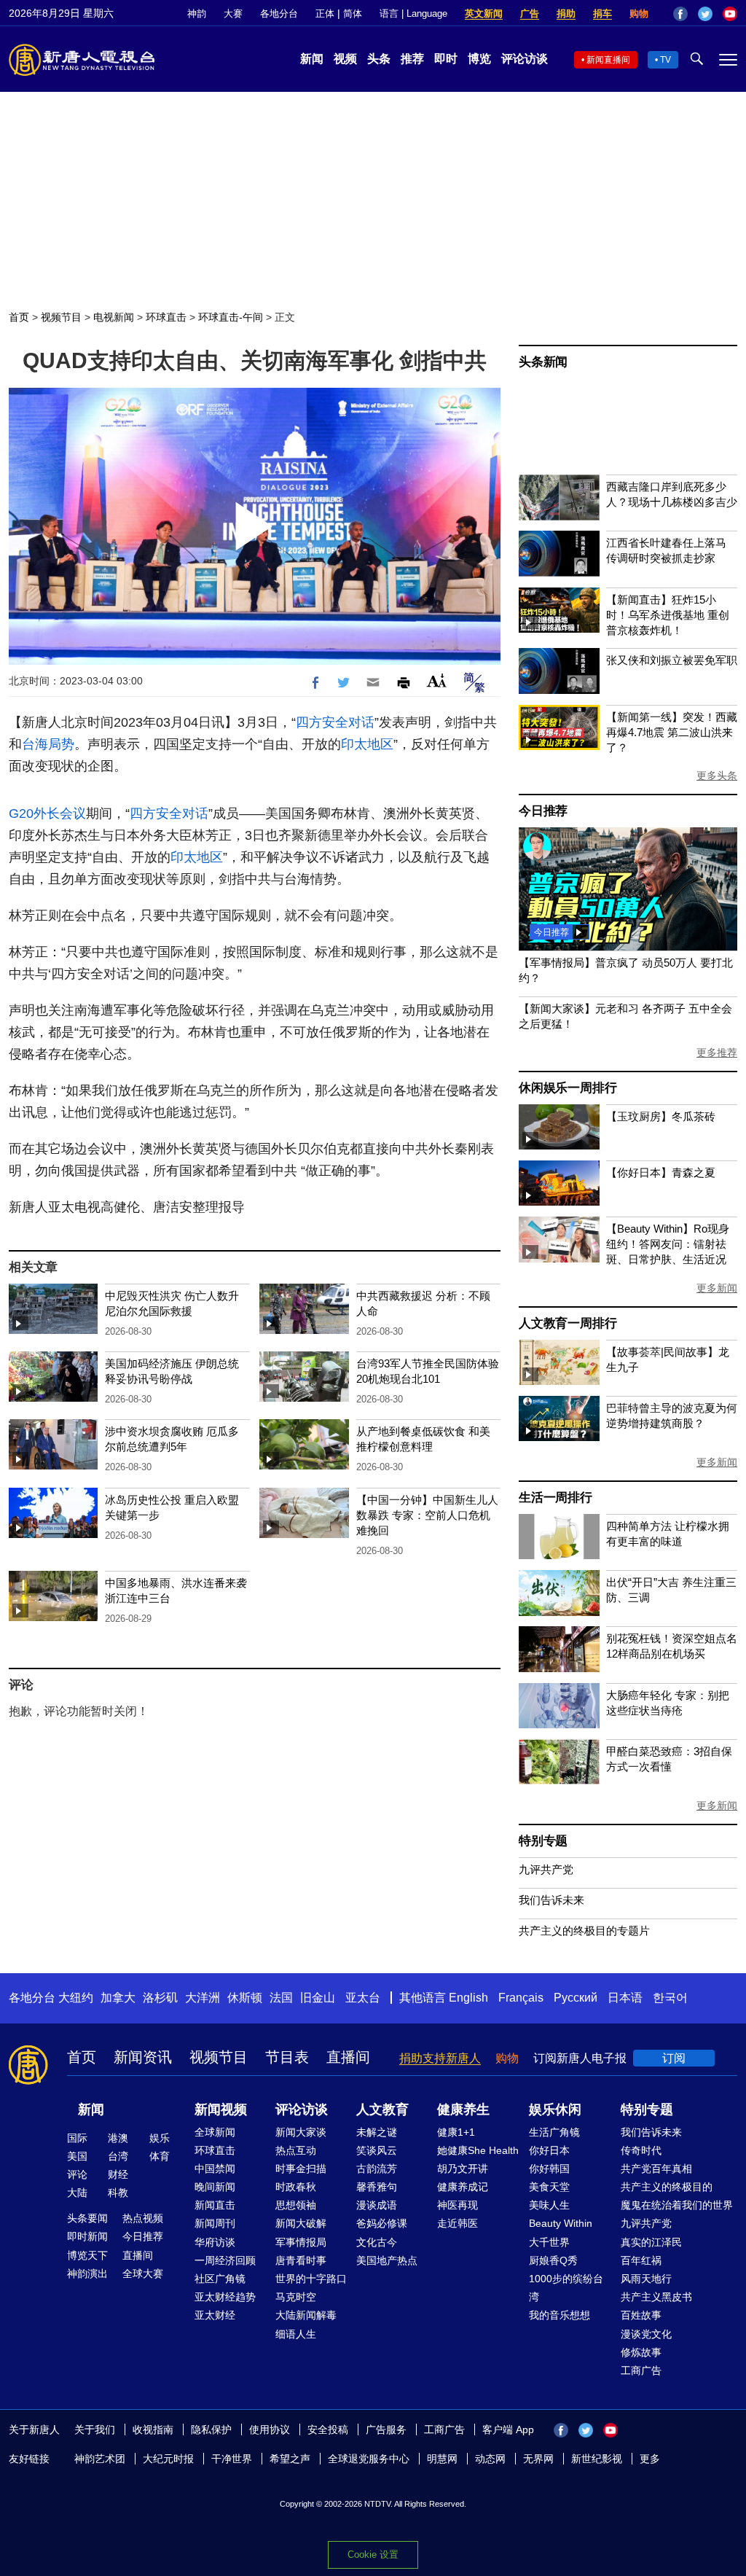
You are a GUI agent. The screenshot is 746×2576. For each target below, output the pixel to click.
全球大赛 (143, 2273)
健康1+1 (456, 2132)
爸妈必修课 (382, 2223)
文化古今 (377, 2242)
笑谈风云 (377, 2150)
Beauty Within (561, 2223)
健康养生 (463, 2109)
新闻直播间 (608, 60)
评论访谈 (525, 59)
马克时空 (296, 2297)
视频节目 (61, 317)
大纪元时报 (168, 2459)
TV (665, 60)
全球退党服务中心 (369, 2459)
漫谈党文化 (646, 2334)
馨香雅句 (377, 2187)
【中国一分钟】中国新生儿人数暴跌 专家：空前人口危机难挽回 (427, 1515)
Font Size (437, 680)
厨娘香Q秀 (553, 2260)
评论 (77, 2174)
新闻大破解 (301, 2223)
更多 (650, 2459)
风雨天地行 (646, 2279)
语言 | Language (413, 13)
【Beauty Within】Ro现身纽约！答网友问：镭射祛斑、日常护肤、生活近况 (668, 1244)
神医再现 (458, 2205)
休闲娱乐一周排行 (568, 1088)
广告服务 (386, 2429)
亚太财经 (215, 2315)
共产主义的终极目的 (667, 2187)
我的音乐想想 (559, 2315)
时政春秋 (296, 2187)
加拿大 (118, 1998)
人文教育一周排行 (568, 1323)
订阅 (674, 2058)
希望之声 (290, 2459)
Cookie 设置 (373, 2554)
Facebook (680, 14)
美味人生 (549, 2205)
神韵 (197, 13)
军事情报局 (301, 2242)
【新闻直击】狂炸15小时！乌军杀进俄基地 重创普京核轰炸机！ (668, 615)
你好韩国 (549, 2169)
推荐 (412, 59)
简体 (353, 13)
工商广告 (641, 2370)
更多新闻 (717, 1288)
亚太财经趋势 (225, 2297)
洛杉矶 (160, 1998)
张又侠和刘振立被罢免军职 (672, 660)
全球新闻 (215, 2132)
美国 (77, 2156)
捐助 (566, 13)
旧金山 (318, 1998)
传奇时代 (641, 2150)
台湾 (118, 2156)
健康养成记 (463, 2187)
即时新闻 (87, 2236)
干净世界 (232, 2459)
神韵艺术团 (100, 2459)
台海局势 (48, 744)
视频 (345, 59)
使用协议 (270, 2429)
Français (521, 1998)
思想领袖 (296, 2205)
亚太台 (363, 1998)
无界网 (538, 2459)
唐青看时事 (301, 2260)
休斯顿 (245, 1998)
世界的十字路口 (311, 2279)
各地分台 (279, 13)
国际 (77, 2138)
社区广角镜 (220, 2279)
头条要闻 (87, 2218)
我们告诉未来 (551, 1900)
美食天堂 (549, 2187)
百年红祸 (641, 2260)
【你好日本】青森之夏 (661, 1172)
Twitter (705, 14)
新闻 (312, 59)
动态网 (490, 2459)
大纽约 (76, 1998)
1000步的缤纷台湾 (566, 2288)
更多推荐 (717, 1053)
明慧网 (442, 2459)
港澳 (118, 2138)
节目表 (287, 2057)
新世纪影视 (597, 2459)
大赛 (233, 13)
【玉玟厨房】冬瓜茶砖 (661, 1116)
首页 (19, 317)
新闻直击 (215, 2205)
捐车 (602, 13)
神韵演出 (87, 2273)
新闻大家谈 (301, 2132)
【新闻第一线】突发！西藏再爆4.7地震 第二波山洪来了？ (672, 732)
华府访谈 (215, 2242)
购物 (639, 13)
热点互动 (296, 2150)
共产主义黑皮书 (656, 2297)
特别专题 (543, 1841)
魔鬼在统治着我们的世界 (677, 2205)
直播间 (348, 2057)
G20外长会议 (47, 813)
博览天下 (87, 2255)
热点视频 (143, 2218)
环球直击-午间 (231, 317)
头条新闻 (543, 362)
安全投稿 (328, 2429)
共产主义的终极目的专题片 (584, 1931)
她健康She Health (478, 2150)
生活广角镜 (554, 2132)
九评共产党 (546, 1869)
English (468, 1998)
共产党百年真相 (656, 2169)
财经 (118, 2174)
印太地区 (367, 744)
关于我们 (95, 2429)
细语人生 (296, 2334)
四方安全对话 (335, 722)
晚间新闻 (215, 2187)
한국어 (670, 1998)
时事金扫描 (301, 2169)
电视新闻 (114, 317)
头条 (379, 59)
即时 (446, 59)
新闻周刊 (215, 2223)
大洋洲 (203, 1998)
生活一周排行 (555, 1498)
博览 (479, 59)
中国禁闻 (215, 2169)
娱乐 (160, 2138)
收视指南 (153, 2429)
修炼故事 (641, 2352)
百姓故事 (641, 2315)
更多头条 (717, 776)
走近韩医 (458, 2223)
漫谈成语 (377, 2205)
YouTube (730, 14)
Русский (576, 1998)
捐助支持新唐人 (440, 2058)
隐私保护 (211, 2429)
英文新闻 (484, 13)
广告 (530, 13)
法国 (281, 1998)
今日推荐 (543, 811)
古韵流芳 (377, 2169)
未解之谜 (377, 2132)
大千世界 (549, 2242)
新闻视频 (221, 2109)
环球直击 (166, 317)
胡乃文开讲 (463, 2169)
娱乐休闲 (555, 2109)
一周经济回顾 (225, 2260)
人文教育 (382, 2109)
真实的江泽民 (651, 2242)
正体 (325, 13)
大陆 (77, 2193)
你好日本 (549, 2150)
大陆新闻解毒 (306, 2315)
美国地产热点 (387, 2260)
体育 (160, 2156)
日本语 (625, 1998)
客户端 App (508, 2429)
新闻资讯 (143, 2057)
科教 (118, 2193)
